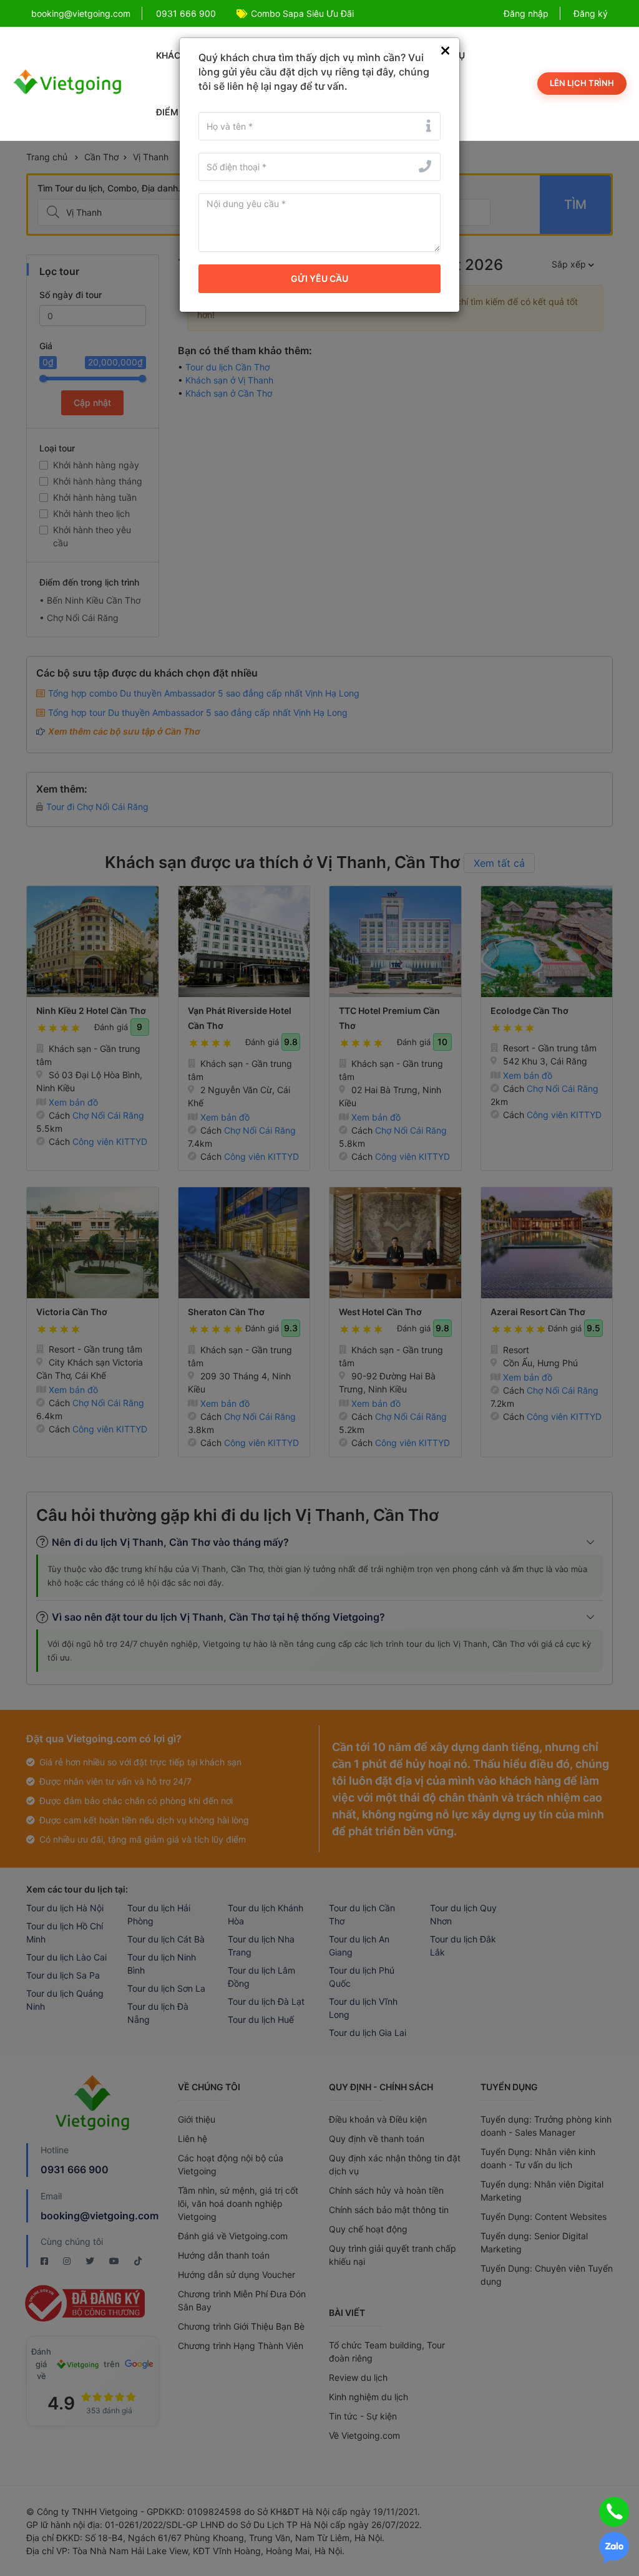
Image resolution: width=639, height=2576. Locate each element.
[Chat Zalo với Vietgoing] (614, 2548)
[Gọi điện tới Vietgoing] (614, 2512)
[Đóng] (445, 51)
